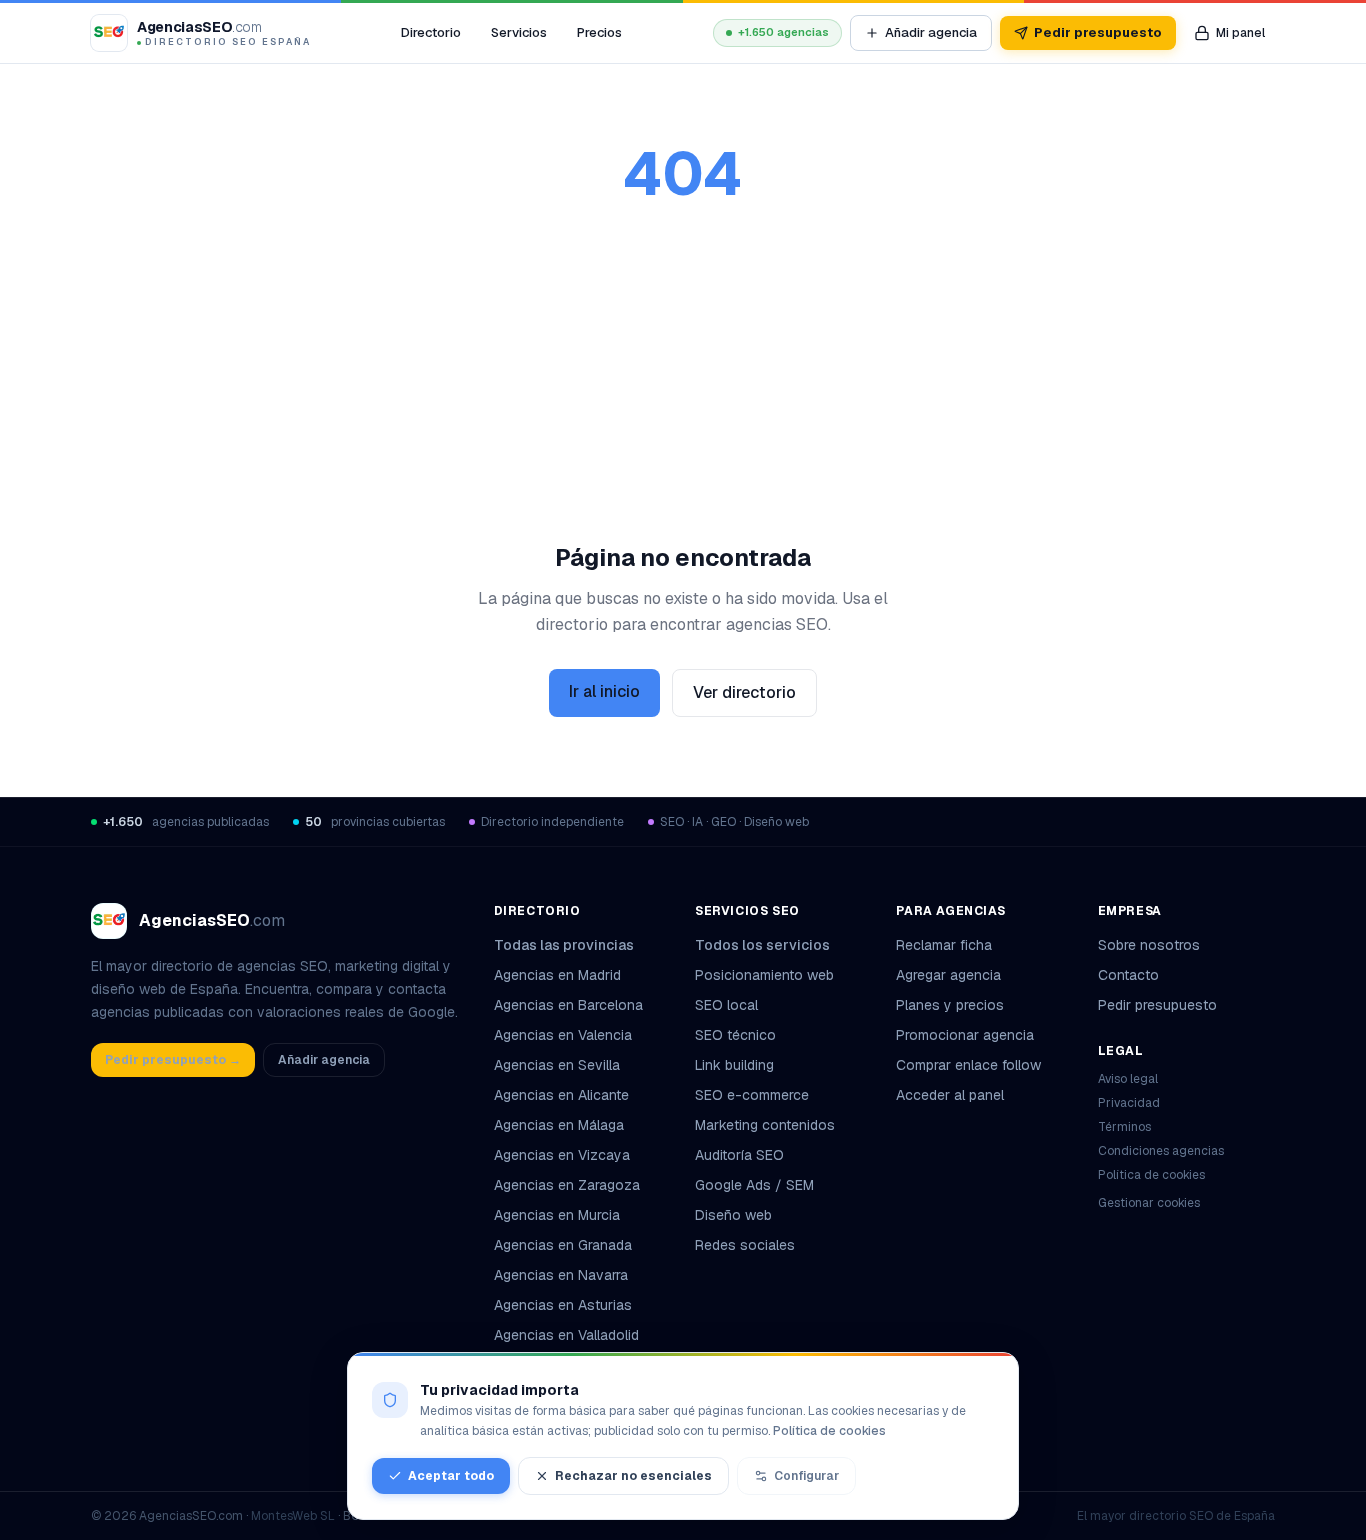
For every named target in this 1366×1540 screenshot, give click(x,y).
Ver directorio (744, 692)
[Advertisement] (683, 392)
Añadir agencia (931, 32)
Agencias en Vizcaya (562, 1155)
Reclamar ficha (944, 945)
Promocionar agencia (965, 1035)
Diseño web (733, 1215)
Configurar (806, 1476)
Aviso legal (1128, 1079)
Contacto (1128, 975)
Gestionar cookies (1149, 1203)
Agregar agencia (948, 975)
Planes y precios (950, 1005)
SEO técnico (735, 1035)
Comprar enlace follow (968, 1065)
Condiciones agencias (1161, 1151)
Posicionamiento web (764, 975)
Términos (1124, 1127)
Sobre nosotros (1149, 945)
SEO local (726, 1005)
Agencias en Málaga (559, 1125)
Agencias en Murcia (557, 1215)
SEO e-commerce (752, 1095)
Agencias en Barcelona (568, 1005)
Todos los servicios (762, 945)
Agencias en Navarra (561, 1275)
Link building (734, 1065)
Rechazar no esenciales (633, 1476)
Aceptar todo (451, 1476)
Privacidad (1129, 1103)
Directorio (431, 32)
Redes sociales (745, 1245)
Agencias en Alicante (561, 1095)
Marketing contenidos (765, 1125)
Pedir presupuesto (1098, 32)
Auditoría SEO (739, 1155)
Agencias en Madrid (557, 975)
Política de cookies (1151, 1175)
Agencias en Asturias (563, 1305)
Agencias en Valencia (563, 1035)
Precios (599, 32)
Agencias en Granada (563, 1245)
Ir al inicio (604, 691)
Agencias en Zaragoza (567, 1185)
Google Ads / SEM (754, 1185)
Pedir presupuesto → (173, 1060)
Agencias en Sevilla (557, 1065)
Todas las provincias (564, 945)
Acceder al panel (950, 1095)
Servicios (519, 32)
